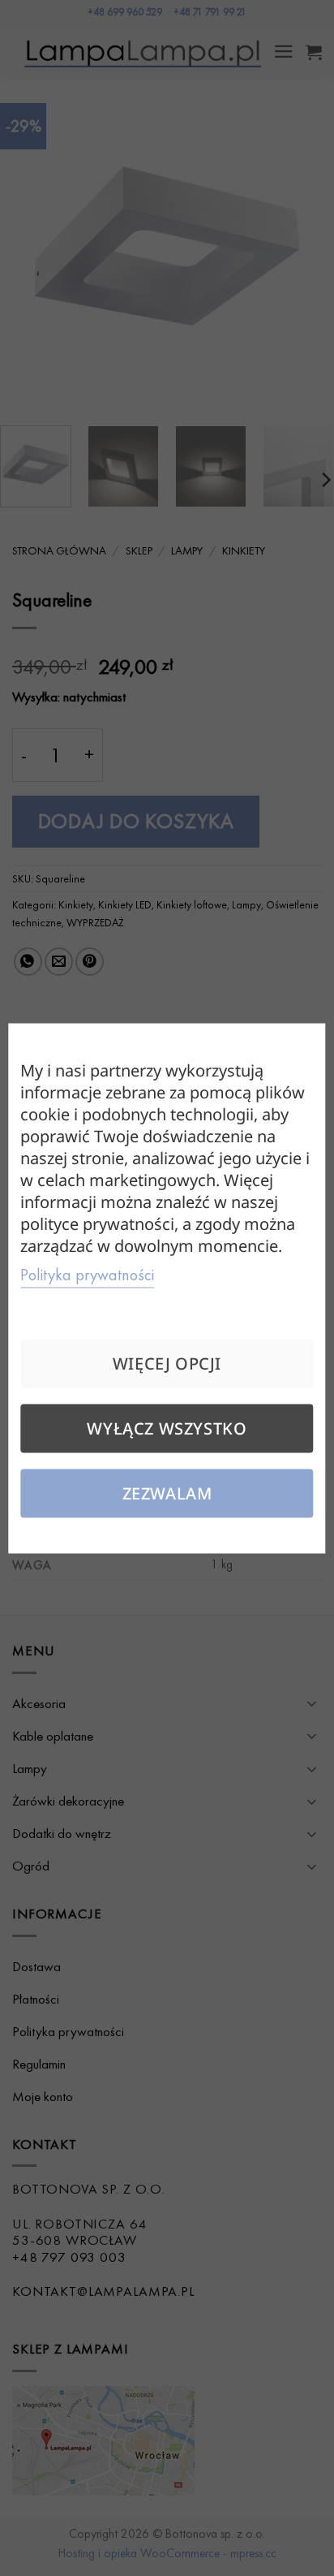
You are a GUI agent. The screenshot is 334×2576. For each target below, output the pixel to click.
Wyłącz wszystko (167, 1428)
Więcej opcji (167, 1363)
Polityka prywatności (87, 1274)
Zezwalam (167, 1493)
